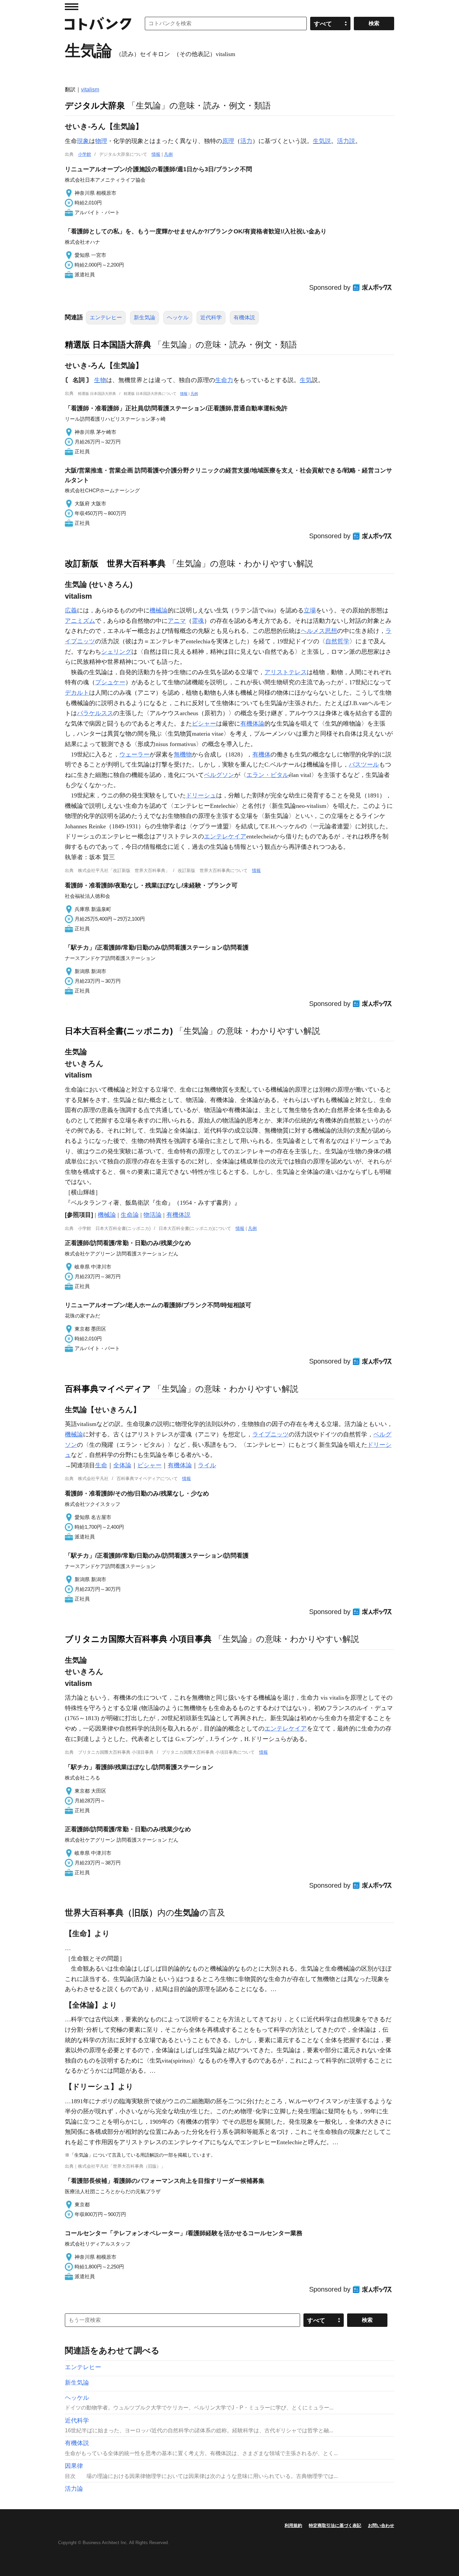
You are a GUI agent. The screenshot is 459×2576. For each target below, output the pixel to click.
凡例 (168, 154)
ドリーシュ (201, 795)
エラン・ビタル (267, 775)
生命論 (130, 1215)
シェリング (116, 652)
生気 (306, 380)
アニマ (177, 621)
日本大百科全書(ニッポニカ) (119, 1031)
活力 (246, 141)
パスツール (364, 765)
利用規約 (293, 2525)
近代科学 (211, 317)
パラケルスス (95, 713)
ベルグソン (219, 775)
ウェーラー (134, 754)
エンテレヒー (106, 317)
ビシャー (204, 724)
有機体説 (244, 317)
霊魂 (198, 621)
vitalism (90, 89)
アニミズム (80, 621)
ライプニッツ (270, 1434)
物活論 (153, 1215)
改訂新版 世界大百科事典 (115, 563)
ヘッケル (178, 317)
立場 (310, 610)
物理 (101, 141)
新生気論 (144, 317)
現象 (83, 141)
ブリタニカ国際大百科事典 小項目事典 (138, 1639)
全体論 (122, 1465)
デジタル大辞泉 (95, 105)
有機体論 (252, 724)
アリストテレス (286, 672)
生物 (100, 380)
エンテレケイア (225, 836)
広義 (71, 610)
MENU (72, 7)
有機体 (261, 754)
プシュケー (110, 682)
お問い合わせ (381, 2525)
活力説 (346, 141)
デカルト (77, 693)
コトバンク (98, 24)
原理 (228, 141)
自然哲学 (337, 641)
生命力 (224, 380)
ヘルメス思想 (319, 631)
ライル (207, 1465)
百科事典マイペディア (108, 1389)
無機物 (183, 754)
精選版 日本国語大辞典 (108, 344)
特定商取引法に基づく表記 (335, 2525)
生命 (101, 1465)
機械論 (159, 610)
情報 (156, 154)
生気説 (322, 141)
